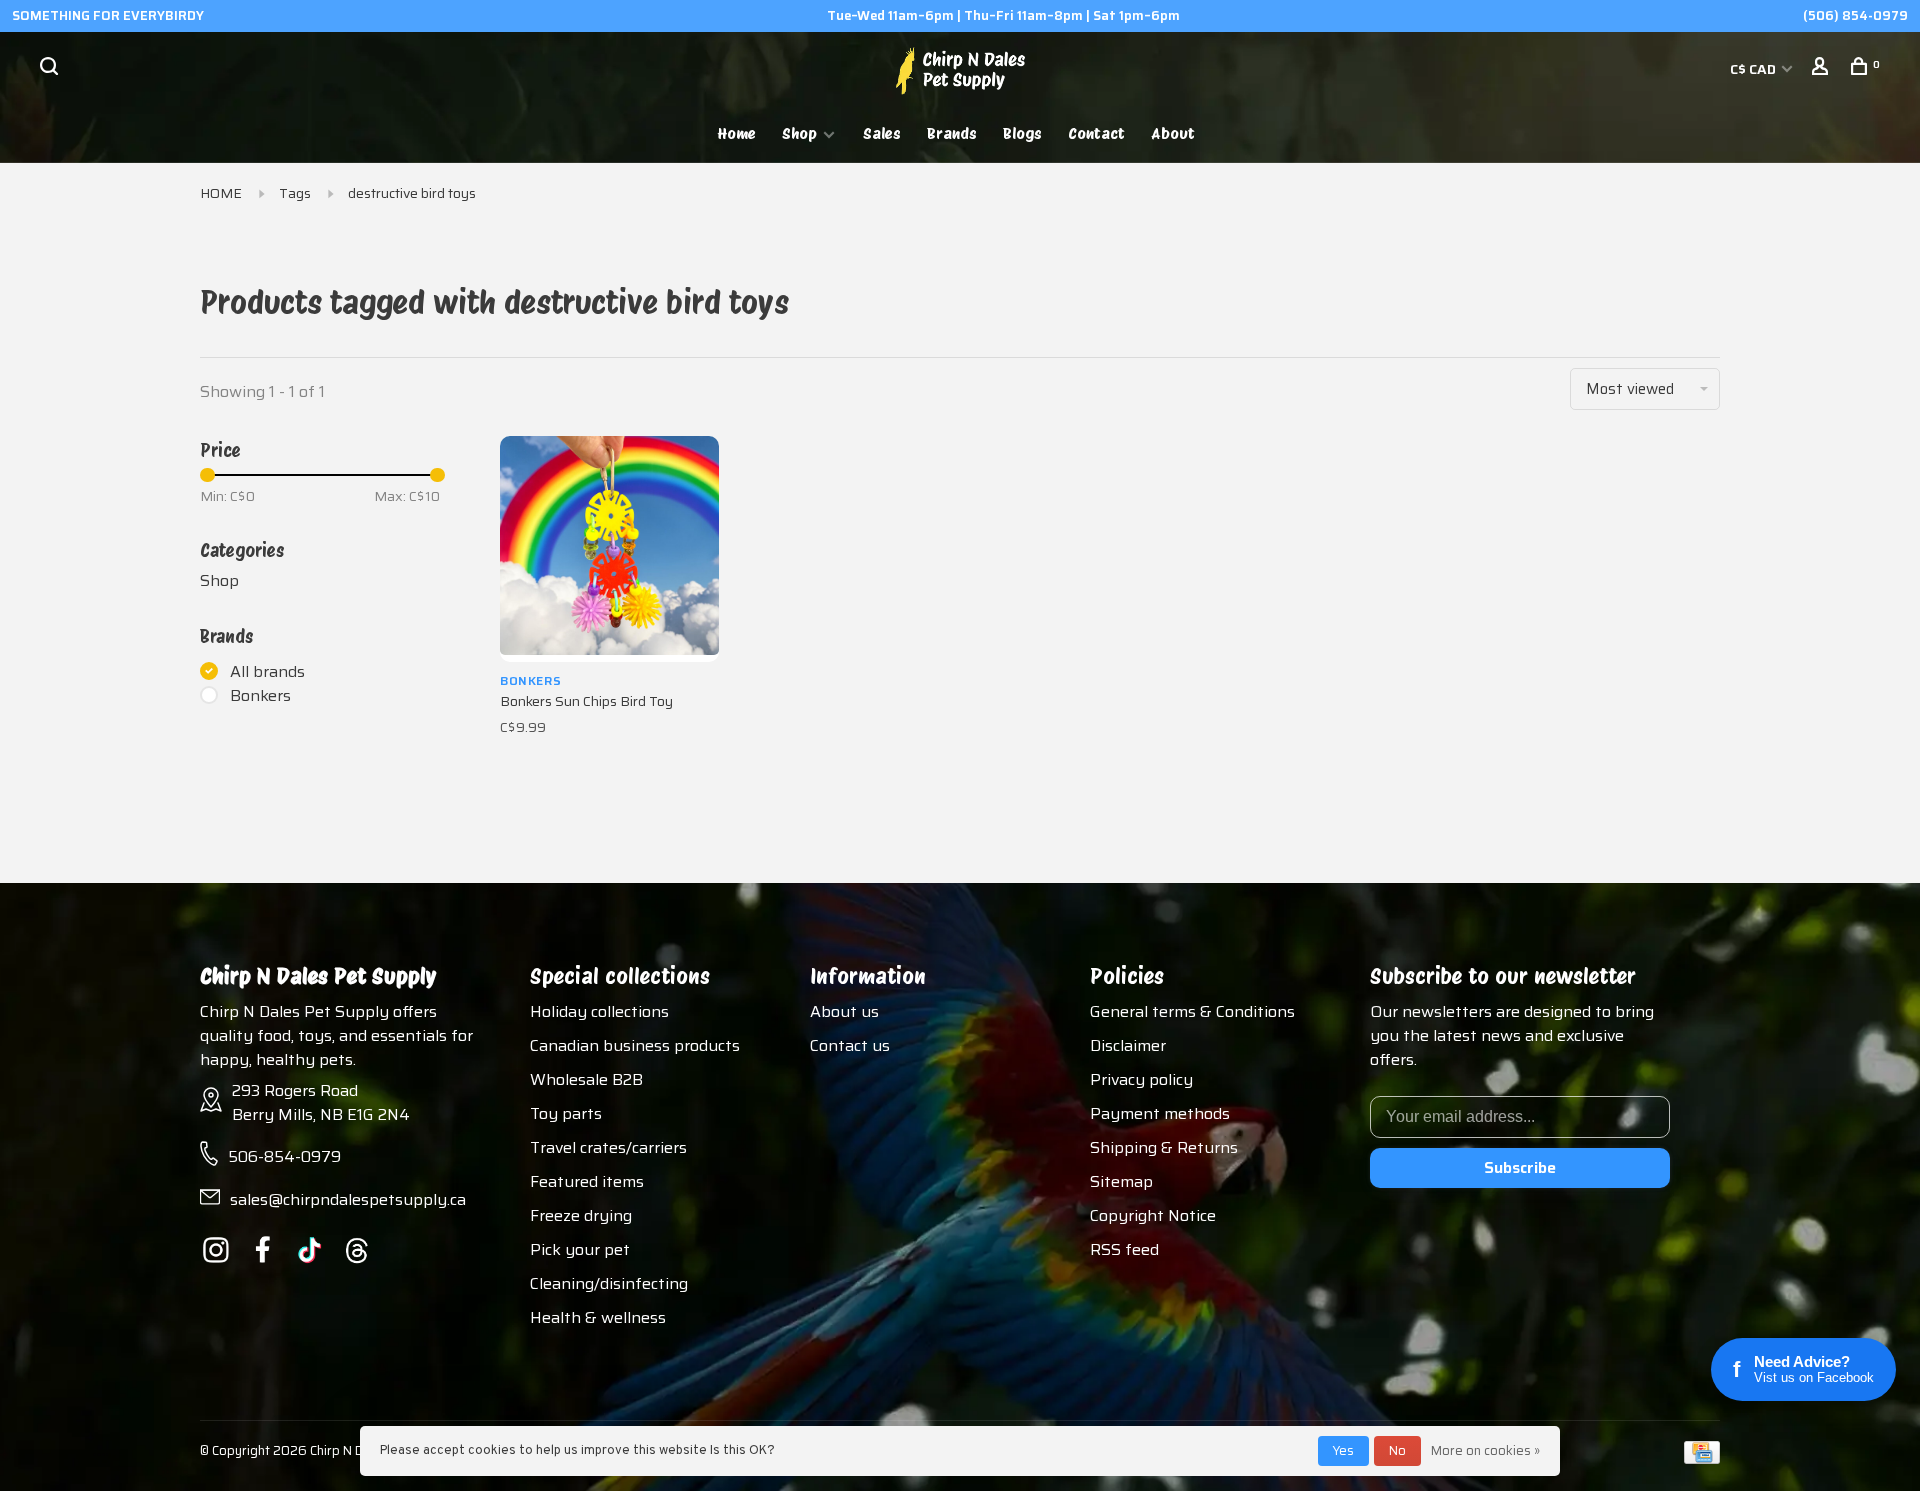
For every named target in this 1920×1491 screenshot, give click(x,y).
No (1397, 1450)
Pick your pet (580, 1249)
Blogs (1022, 133)
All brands (267, 672)
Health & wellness (598, 1317)
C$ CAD (1754, 69)
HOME (221, 193)
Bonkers (260, 696)
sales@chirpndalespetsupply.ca (348, 1199)
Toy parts (566, 1113)
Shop (799, 133)
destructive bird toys (412, 193)
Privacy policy (1141, 1079)
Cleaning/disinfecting (609, 1283)
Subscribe (1520, 1167)
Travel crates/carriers (608, 1147)
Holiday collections (599, 1011)
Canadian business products (635, 1045)
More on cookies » (1485, 1450)
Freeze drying (581, 1215)
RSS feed (1124, 1249)
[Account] (1822, 69)
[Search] (51, 69)
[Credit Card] (1702, 1458)
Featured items (587, 1181)
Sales (882, 133)
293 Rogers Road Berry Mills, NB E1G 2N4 (321, 1102)
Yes (1343, 1450)
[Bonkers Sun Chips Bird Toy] (609, 549)
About (1173, 133)
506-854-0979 (284, 1156)
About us (844, 1011)
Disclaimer (1128, 1045)
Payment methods (1160, 1113)
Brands (952, 133)
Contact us (850, 1045)
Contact (1096, 133)
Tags (295, 193)
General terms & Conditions (1192, 1011)
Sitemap (1121, 1181)
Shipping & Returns (1164, 1147)
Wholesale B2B (586, 1079)
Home (737, 133)
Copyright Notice (1153, 1215)
